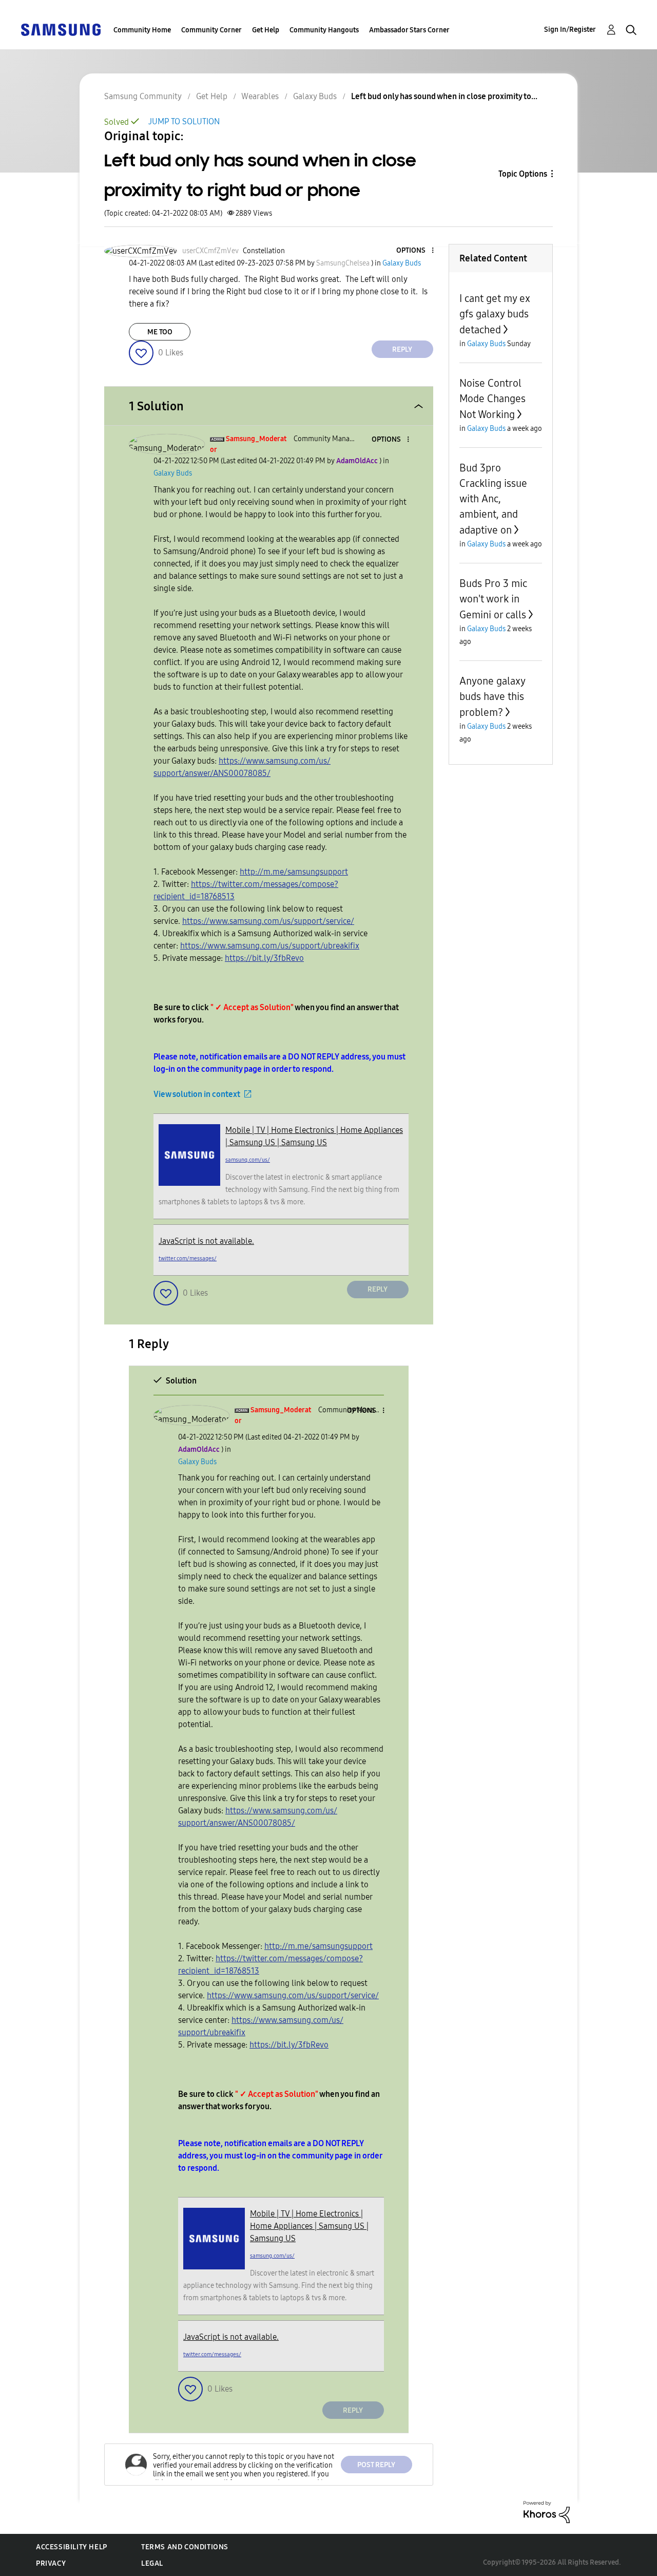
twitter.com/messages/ (188, 1258)
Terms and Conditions (185, 2547)
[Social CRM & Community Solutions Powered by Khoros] (547, 2512)
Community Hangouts (324, 30)
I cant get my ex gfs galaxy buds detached (495, 314)
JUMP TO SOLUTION (184, 121)
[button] (415, 251)
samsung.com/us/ (248, 1160)
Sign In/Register (570, 30)
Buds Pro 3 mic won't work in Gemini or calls (493, 599)
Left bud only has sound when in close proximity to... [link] (444, 96)
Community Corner (211, 30)
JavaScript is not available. (206, 1241)
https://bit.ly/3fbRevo (264, 958)
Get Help (266, 30)
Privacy (51, 2563)
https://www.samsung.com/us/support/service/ (268, 921)
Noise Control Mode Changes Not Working (492, 399)
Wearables (260, 96)
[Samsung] (61, 29)
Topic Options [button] (523, 174)
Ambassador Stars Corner (409, 30)
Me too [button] (160, 332)
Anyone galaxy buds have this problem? (492, 697)
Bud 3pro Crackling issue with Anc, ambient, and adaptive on (493, 499)
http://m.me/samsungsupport (294, 872)
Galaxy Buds (315, 96)
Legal (152, 2563)
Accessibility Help (72, 2547)
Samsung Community (143, 96)
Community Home (142, 30)
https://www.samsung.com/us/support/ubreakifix (270, 946)
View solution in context (197, 1094)
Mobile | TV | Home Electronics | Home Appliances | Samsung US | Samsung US (309, 2226)
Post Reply (376, 2465)
